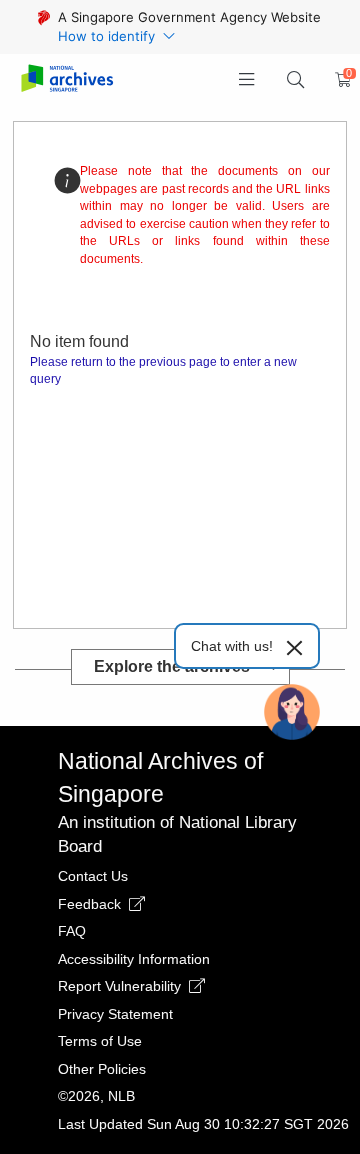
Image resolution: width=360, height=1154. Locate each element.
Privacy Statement (115, 1014)
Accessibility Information (134, 959)
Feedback (91, 904)
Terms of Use (100, 1041)
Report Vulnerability (121, 986)
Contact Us (93, 876)
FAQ (72, 931)
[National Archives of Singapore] (66, 79)
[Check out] (340, 80)
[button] (247, 80)
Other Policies (102, 1069)
